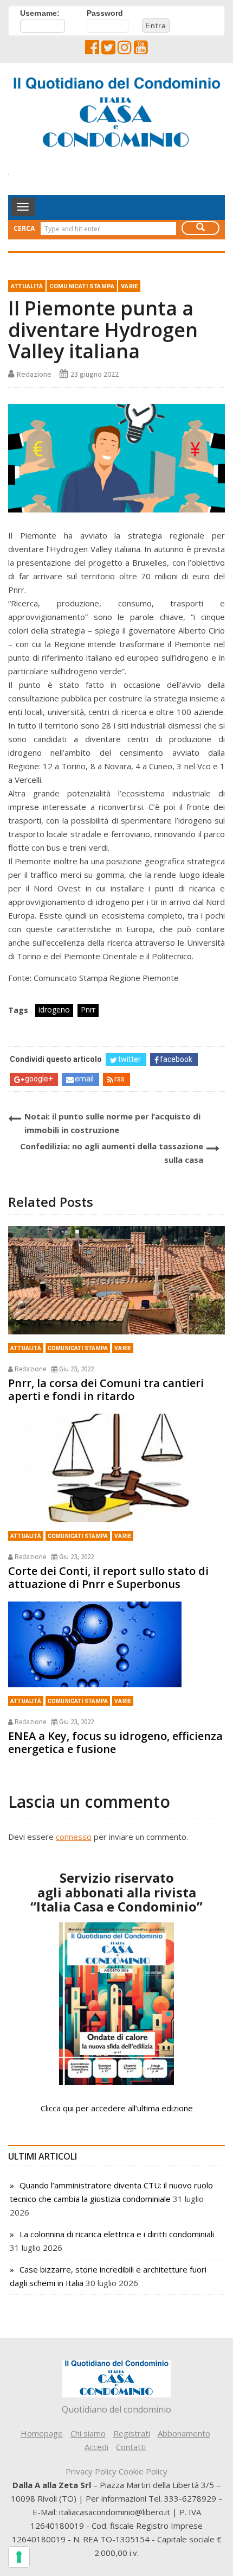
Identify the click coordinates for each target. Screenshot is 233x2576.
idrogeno (54, 1009)
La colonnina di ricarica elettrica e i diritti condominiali (117, 2234)
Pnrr (88, 1009)
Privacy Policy (91, 2471)
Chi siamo (88, 2433)
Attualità (27, 286)
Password (105, 13)
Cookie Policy (143, 2471)
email (84, 1079)
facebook (176, 1059)
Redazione (34, 374)
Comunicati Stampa (82, 286)
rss (119, 1079)
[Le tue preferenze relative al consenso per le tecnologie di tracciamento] (19, 2557)
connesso (74, 1837)
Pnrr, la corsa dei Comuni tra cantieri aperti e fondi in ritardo (106, 1390)
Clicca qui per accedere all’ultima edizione (117, 2108)
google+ (39, 1079)
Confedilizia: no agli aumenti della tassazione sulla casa (112, 1153)
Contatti (131, 2447)
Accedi (96, 2447)
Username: (40, 13)
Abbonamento (184, 2433)
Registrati (132, 2433)
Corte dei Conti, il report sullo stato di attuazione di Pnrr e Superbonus (108, 1577)
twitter (130, 1059)
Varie (129, 286)
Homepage (42, 2433)
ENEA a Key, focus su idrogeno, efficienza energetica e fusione (115, 1742)
